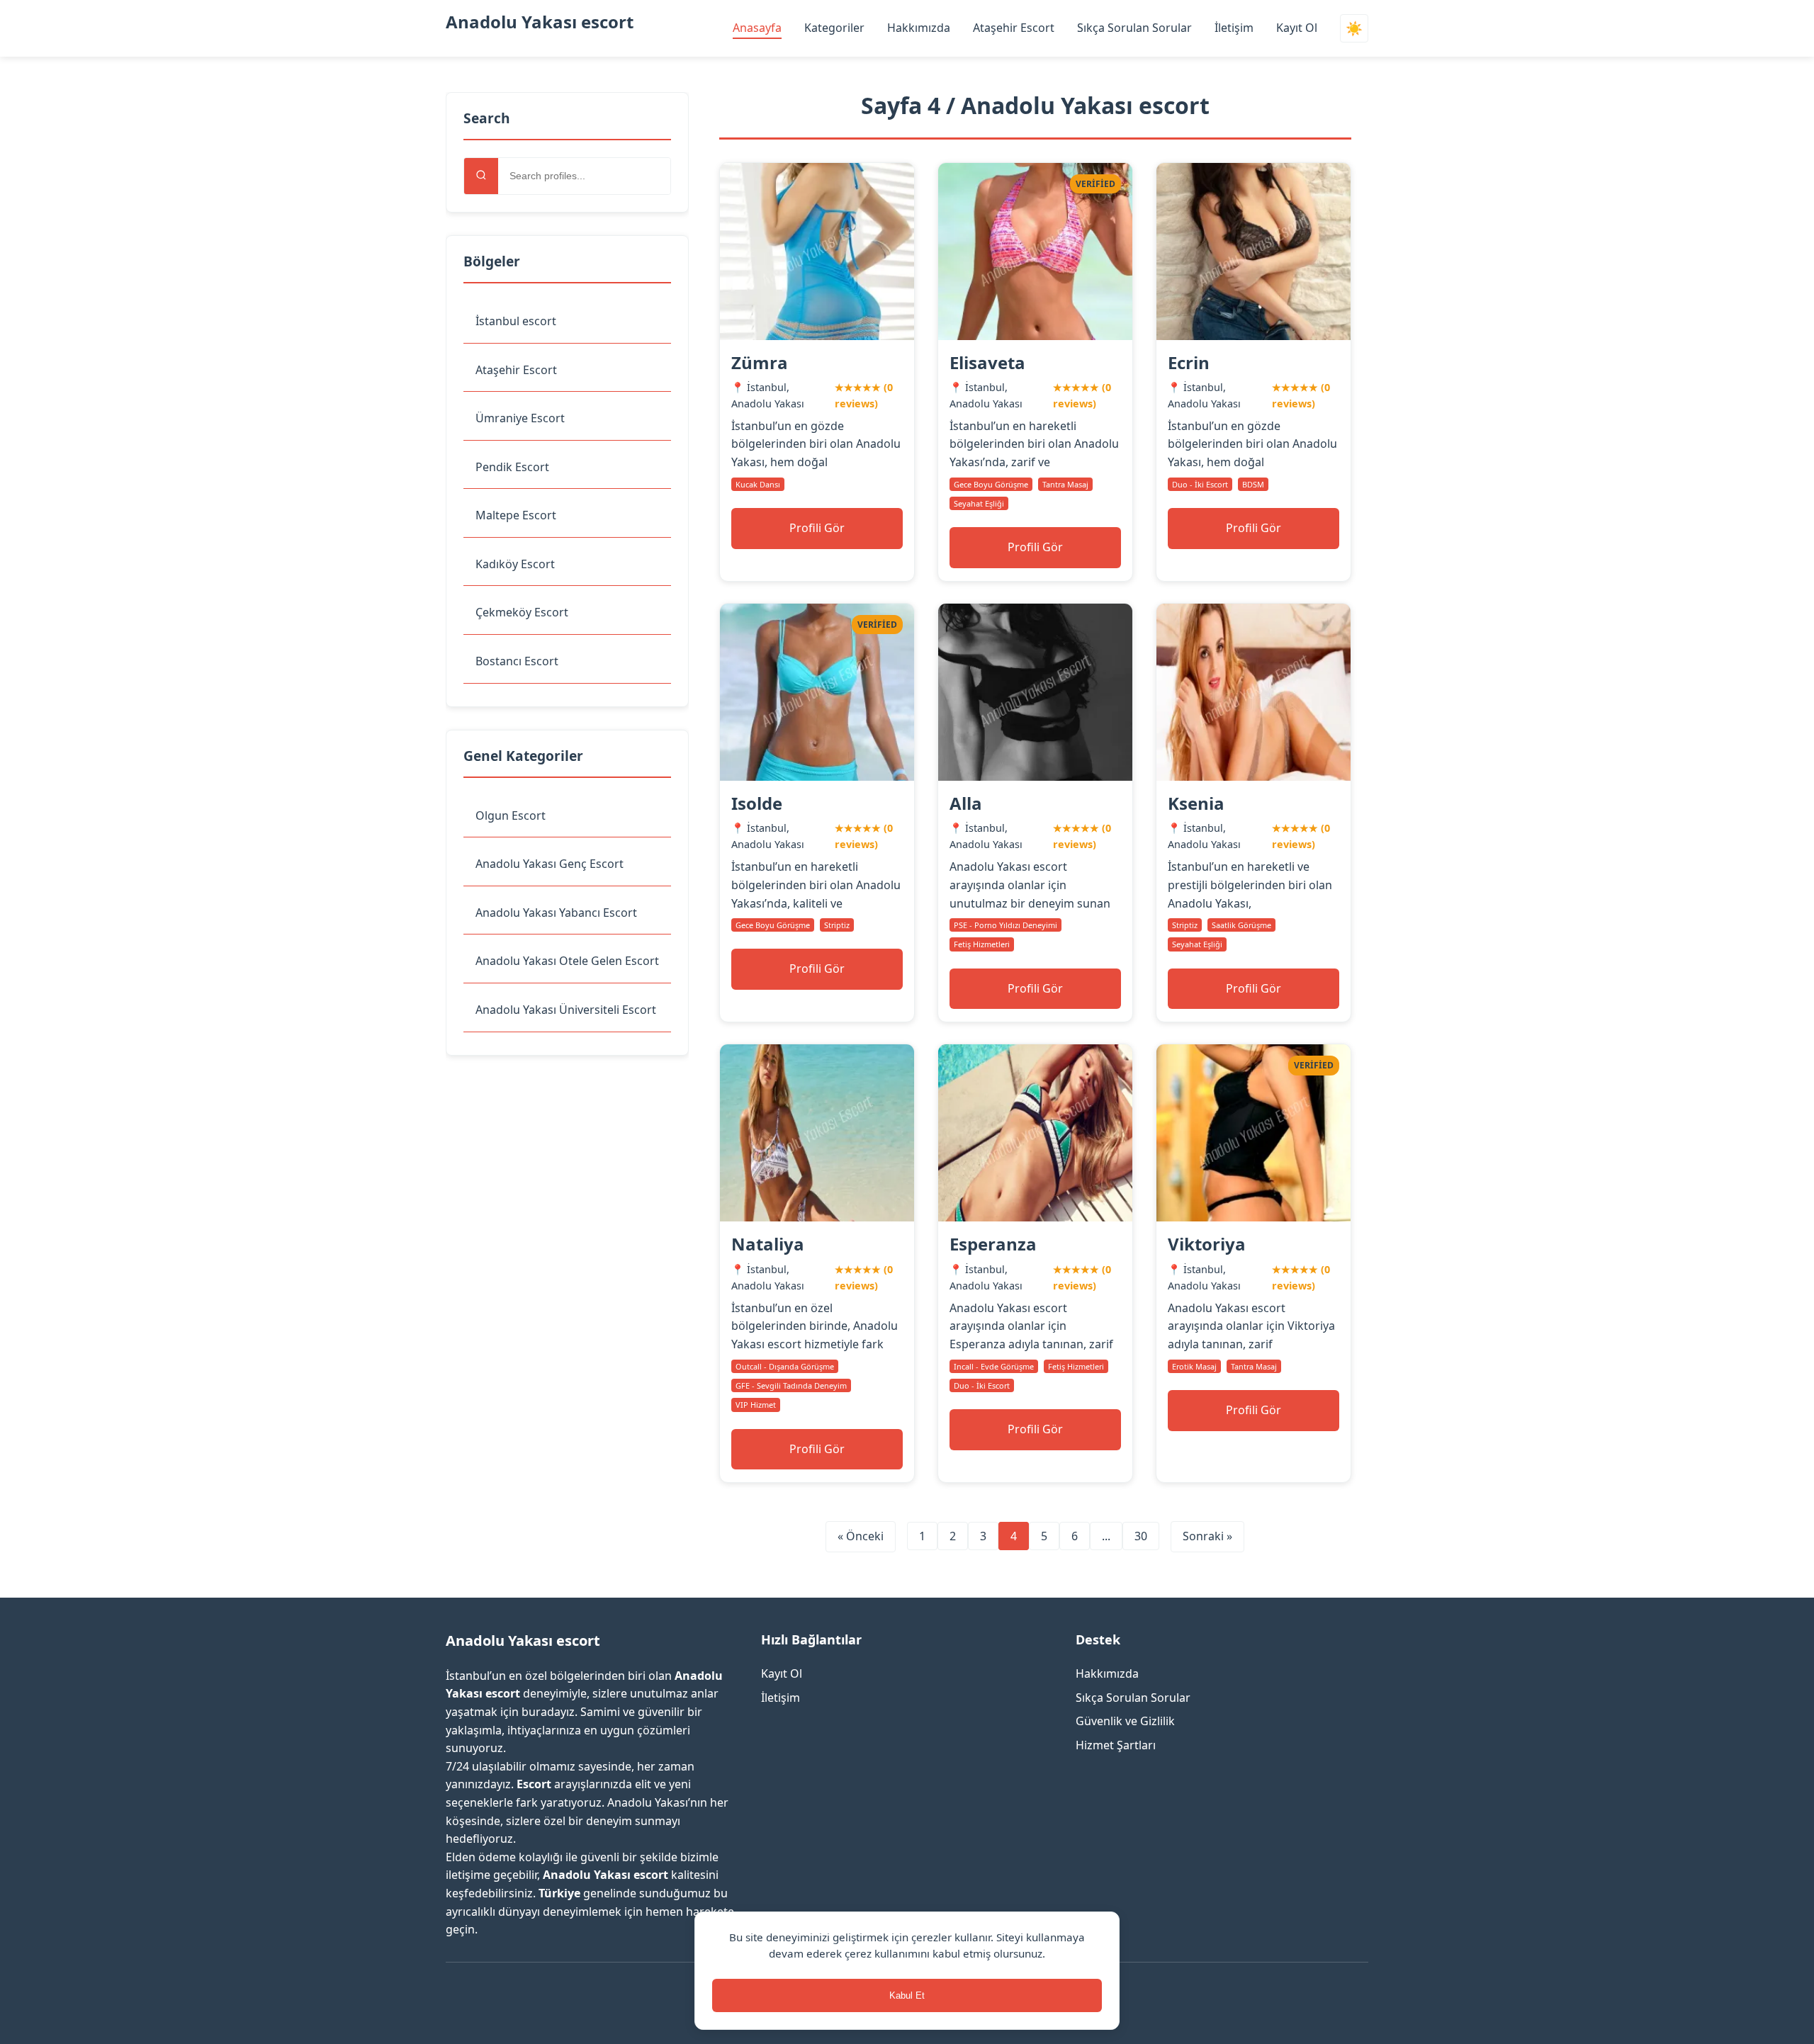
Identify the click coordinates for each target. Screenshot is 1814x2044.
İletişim (1234, 28)
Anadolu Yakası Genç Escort (550, 864)
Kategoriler (834, 28)
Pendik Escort (512, 467)
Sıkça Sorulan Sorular (1134, 28)
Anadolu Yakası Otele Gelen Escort (567, 961)
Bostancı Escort (517, 661)
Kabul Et (907, 1995)
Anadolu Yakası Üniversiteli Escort (566, 1010)
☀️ (1354, 29)
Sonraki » (1207, 1536)
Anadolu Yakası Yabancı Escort (556, 913)
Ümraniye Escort (520, 418)
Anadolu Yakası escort (540, 22)
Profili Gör (817, 528)
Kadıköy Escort (515, 564)
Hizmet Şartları (1116, 1745)
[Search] (481, 176)
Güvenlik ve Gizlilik (1125, 1721)
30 (1141, 1536)
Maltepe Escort (516, 515)
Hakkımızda (919, 28)
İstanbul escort (516, 321)
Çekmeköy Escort (522, 612)
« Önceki (861, 1536)
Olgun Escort (511, 815)
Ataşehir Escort (1014, 28)
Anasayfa (757, 28)
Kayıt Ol (1297, 28)
